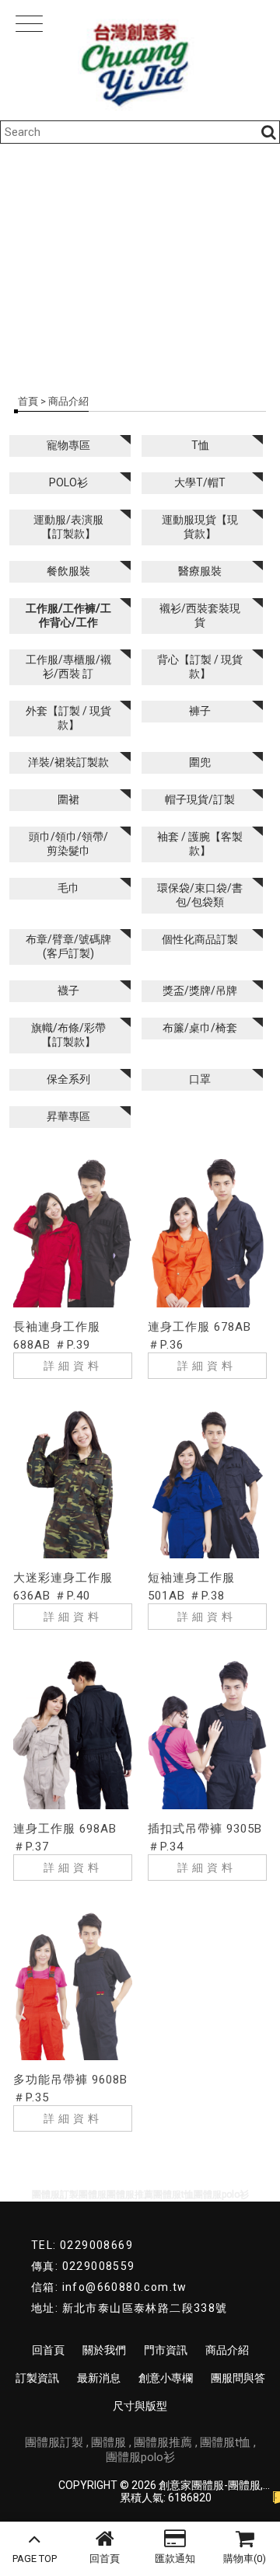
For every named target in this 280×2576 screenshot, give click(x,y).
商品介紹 (227, 2350)
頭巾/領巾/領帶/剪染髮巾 (68, 844)
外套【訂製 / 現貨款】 (68, 718)
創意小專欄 (166, 2378)
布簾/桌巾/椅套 (200, 1028)
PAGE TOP (35, 2559)
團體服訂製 (54, 2442)
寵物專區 (68, 445)
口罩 (200, 1079)
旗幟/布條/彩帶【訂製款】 (68, 1035)
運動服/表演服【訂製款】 (68, 527)
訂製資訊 (37, 2378)
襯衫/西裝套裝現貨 (200, 615)
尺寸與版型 (140, 2406)
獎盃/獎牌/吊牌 (200, 990)
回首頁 (105, 2559)
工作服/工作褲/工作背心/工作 (68, 615)
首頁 (28, 401)
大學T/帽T (200, 482)
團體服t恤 (225, 2442)
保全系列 (68, 1079)
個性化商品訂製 (200, 939)
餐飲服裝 (68, 571)
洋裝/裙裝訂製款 (68, 762)
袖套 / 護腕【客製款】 (200, 844)
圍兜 (200, 762)
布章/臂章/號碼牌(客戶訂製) (68, 946)
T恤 (200, 445)
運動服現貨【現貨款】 (200, 527)
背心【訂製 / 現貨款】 (200, 667)
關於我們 (104, 2350)
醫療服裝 (200, 571)
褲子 (200, 711)
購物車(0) (245, 2559)
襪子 (68, 990)
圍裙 (68, 799)
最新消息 (99, 2378)
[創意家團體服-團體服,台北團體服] (140, 60)
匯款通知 (175, 2559)
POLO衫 (68, 482)
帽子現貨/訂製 (200, 799)
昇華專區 (68, 1116)
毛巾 (68, 888)
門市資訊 (166, 2350)
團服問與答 (238, 2378)
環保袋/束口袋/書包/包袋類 (200, 895)
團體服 (108, 2442)
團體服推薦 (163, 2442)
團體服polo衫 (140, 2457)
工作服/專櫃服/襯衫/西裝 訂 (68, 667)
